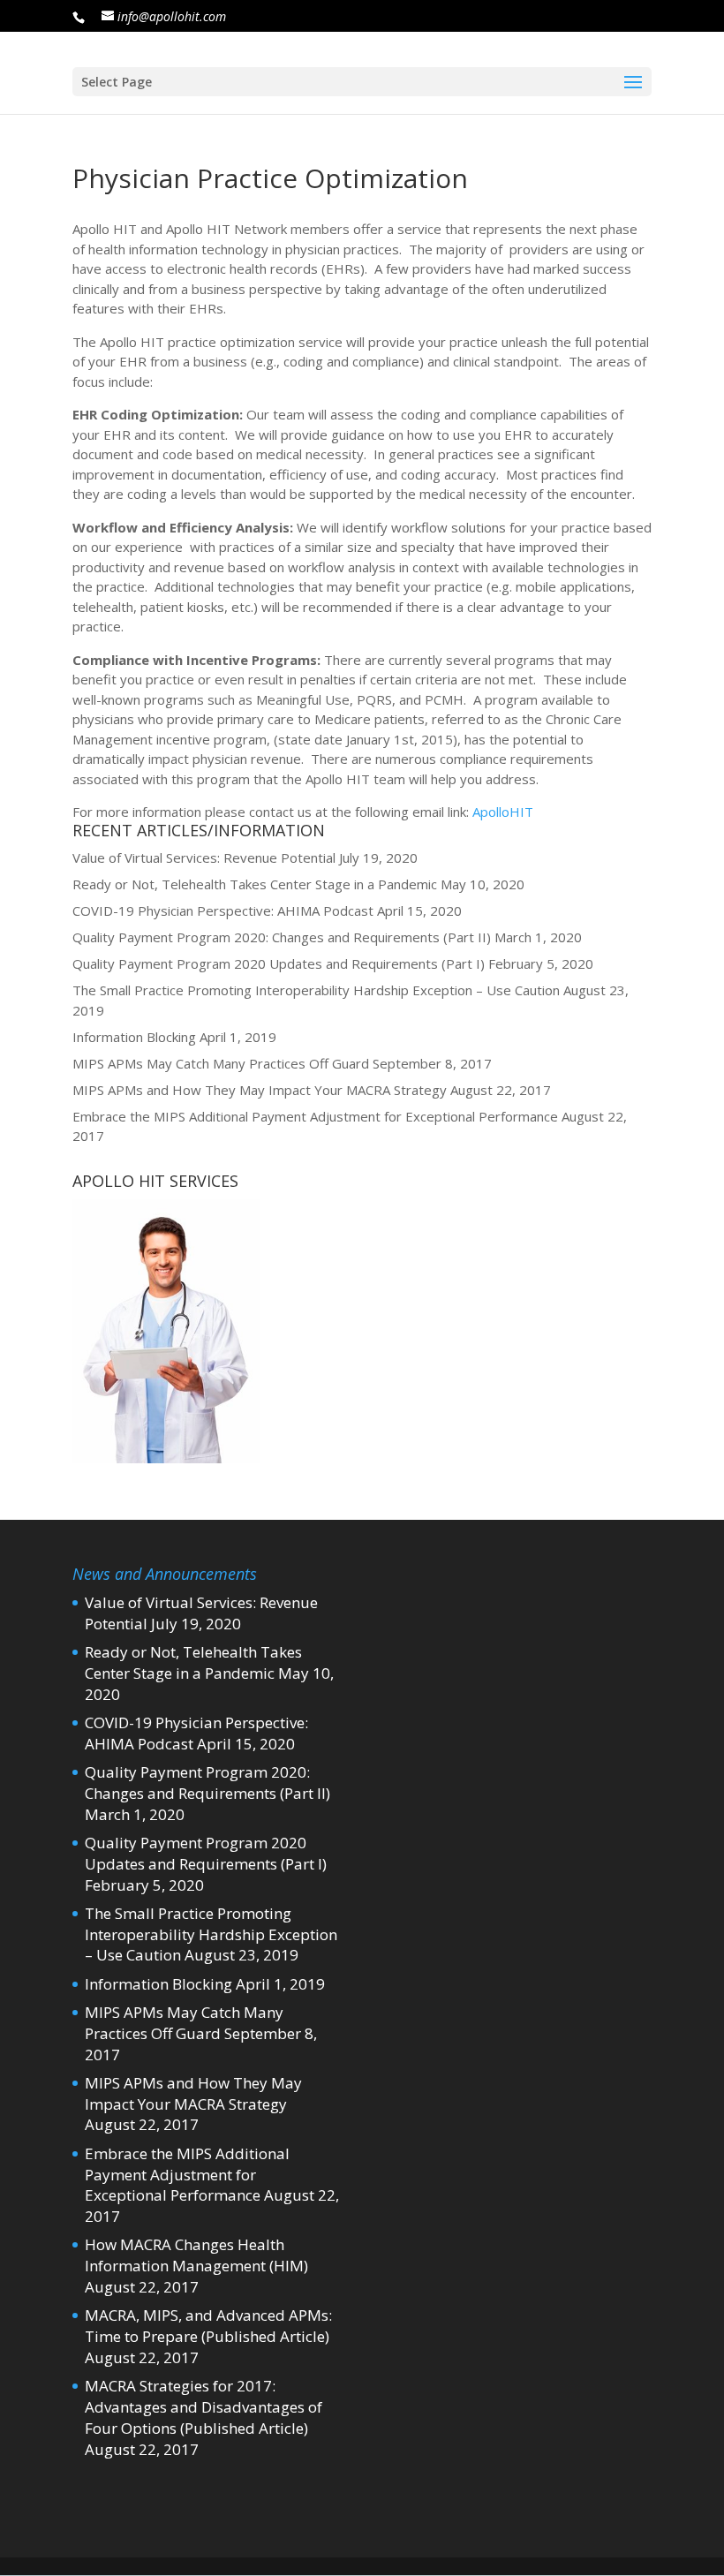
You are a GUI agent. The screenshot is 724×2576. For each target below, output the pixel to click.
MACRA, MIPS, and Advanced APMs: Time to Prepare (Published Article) (208, 2326)
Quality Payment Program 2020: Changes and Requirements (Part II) (282, 937)
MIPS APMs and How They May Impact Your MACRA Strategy (260, 1090)
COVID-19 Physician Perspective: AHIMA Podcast (223, 910)
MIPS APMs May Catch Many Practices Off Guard (221, 1063)
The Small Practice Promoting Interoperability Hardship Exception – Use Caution (316, 990)
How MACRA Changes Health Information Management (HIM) (196, 2255)
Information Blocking (134, 1037)
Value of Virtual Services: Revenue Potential (204, 857)
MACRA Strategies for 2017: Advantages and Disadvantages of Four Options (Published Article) (204, 2407)
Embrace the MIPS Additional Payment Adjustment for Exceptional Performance (315, 1116)
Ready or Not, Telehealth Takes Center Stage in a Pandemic (255, 884)
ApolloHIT (503, 812)
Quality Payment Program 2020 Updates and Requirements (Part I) (279, 963)
